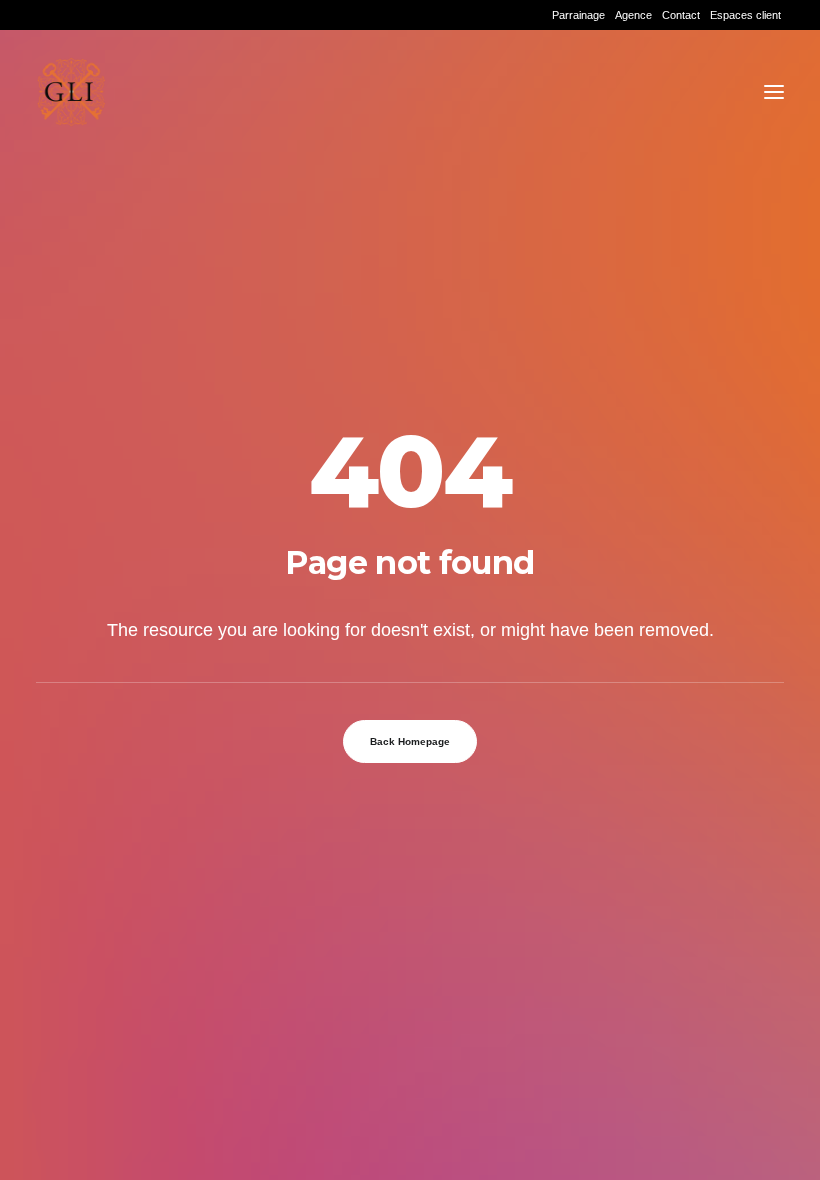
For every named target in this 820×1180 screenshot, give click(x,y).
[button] (774, 92)
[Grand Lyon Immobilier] (71, 92)
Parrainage (578, 15)
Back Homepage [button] (410, 741)
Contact (681, 15)
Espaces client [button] (745, 15)
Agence (633, 15)
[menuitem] (578, 15)
